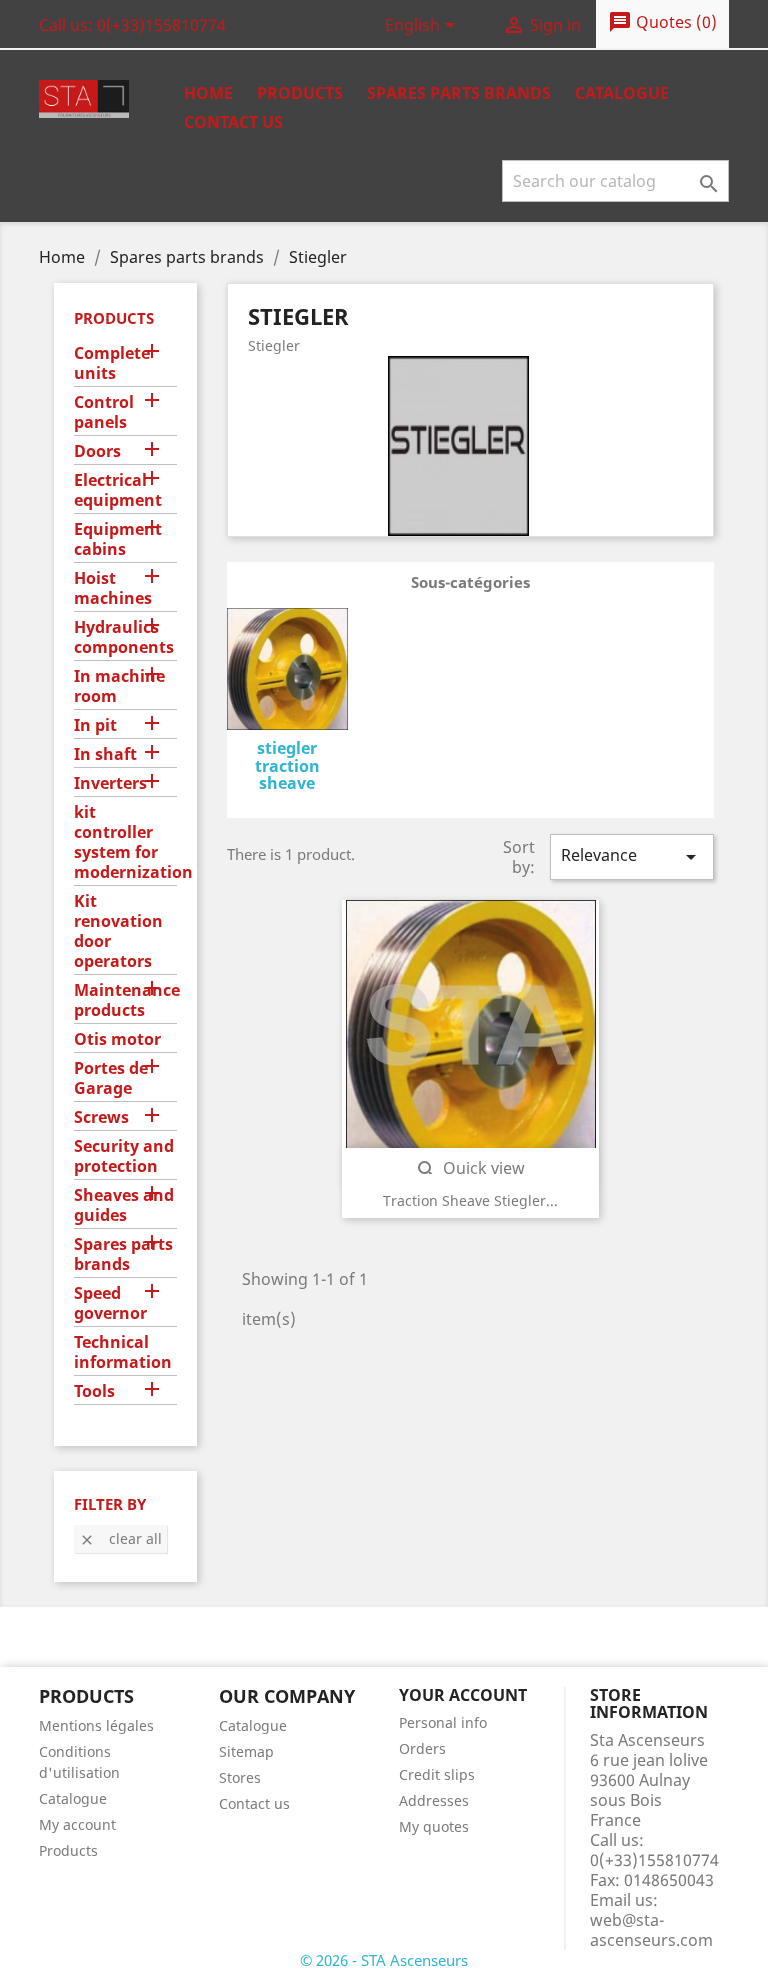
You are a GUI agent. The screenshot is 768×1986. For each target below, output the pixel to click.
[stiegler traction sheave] (288, 672)
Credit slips (437, 1774)
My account (77, 1824)
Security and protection (124, 1156)
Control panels (104, 412)
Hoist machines (113, 588)
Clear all (120, 1538)
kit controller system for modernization (125, 842)
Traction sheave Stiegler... (470, 1200)
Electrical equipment (118, 490)
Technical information (123, 1352)
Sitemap (246, 1751)
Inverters (110, 783)
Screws (101, 1117)
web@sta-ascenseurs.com (651, 1930)
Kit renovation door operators (118, 931)
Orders (422, 1748)
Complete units (112, 363)
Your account (463, 1695)
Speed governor (110, 1303)
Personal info (443, 1722)
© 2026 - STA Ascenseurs (384, 1960)
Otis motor (117, 1039)
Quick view (470, 1168)
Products (300, 93)
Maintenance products (125, 1000)
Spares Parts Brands (459, 93)
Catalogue (622, 93)
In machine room (119, 686)
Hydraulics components (124, 637)
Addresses (434, 1800)
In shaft (105, 754)
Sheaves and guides (124, 1205)
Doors (97, 451)
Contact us (233, 122)
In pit (95, 725)
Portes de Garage (111, 1078)
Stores (240, 1777)
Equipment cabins (118, 539)
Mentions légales (96, 1725)
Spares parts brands (123, 1254)
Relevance (632, 856)
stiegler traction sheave (287, 765)
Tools (94, 1391)
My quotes (434, 1826)
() (662, 22)
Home (208, 93)
